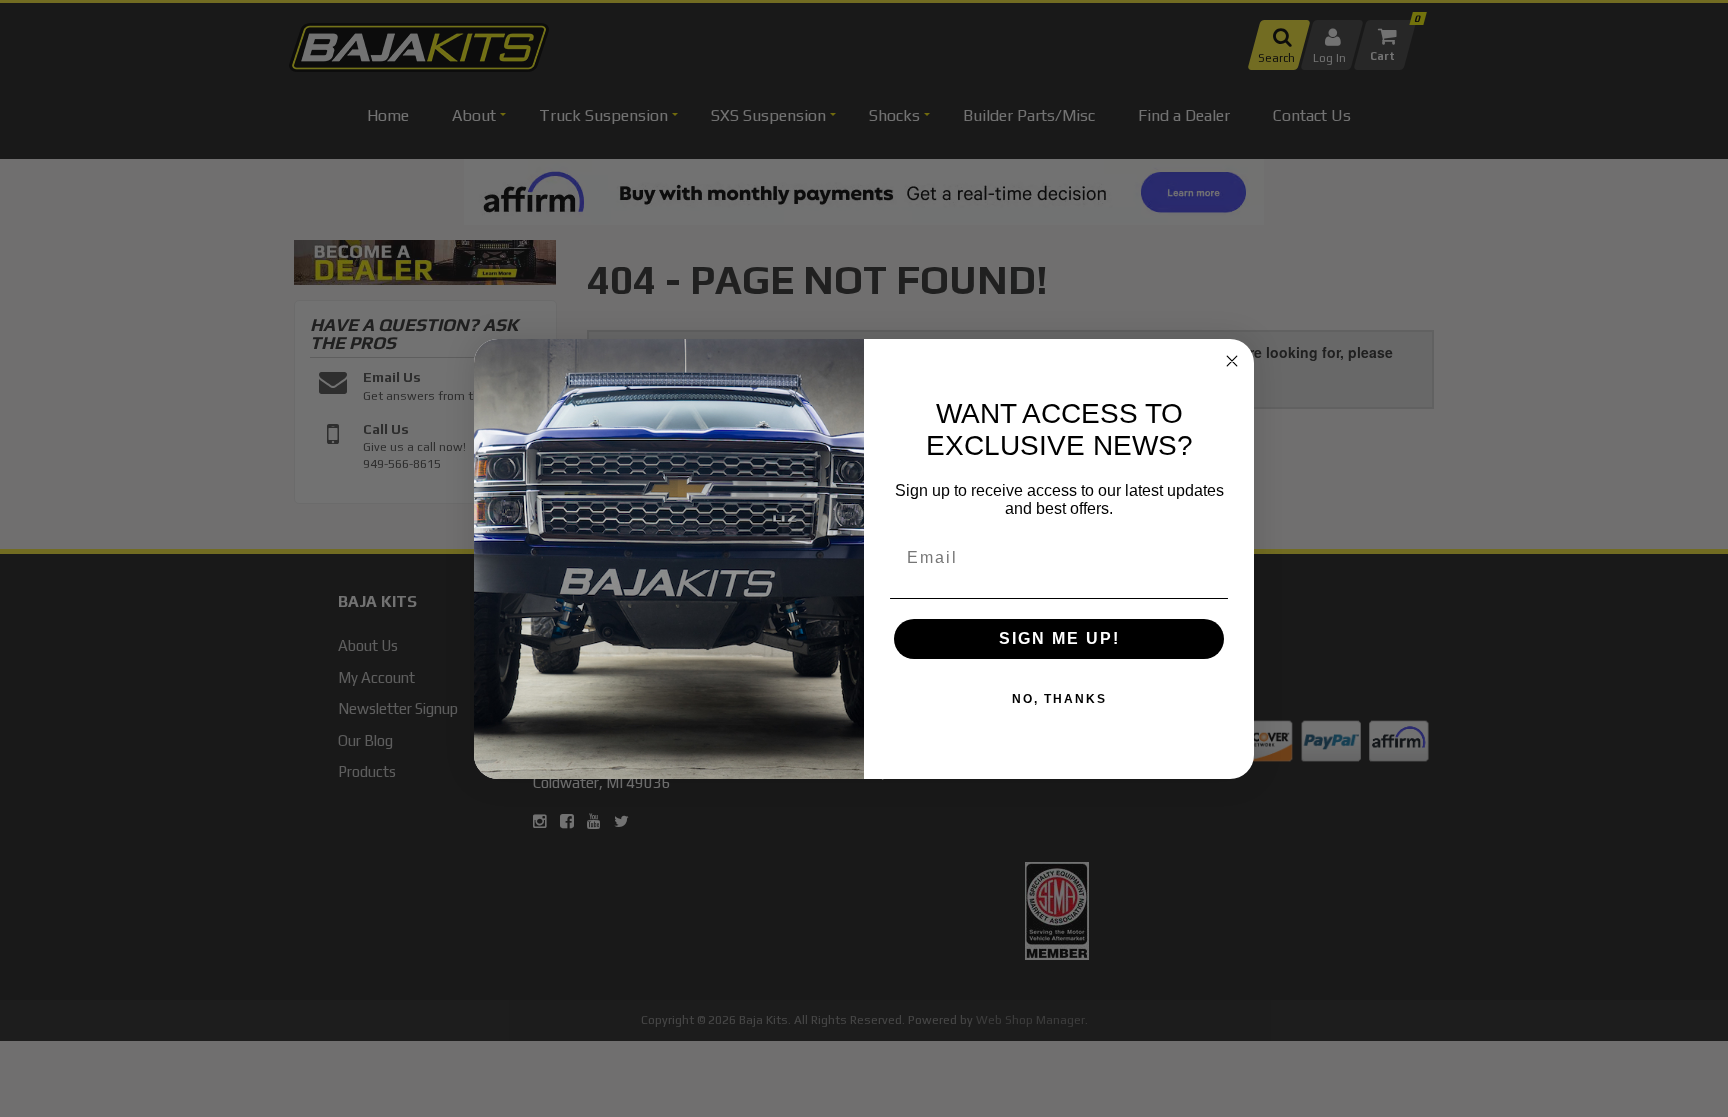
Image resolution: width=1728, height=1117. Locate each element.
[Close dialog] (1232, 361)
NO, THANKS (1059, 699)
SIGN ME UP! (1059, 638)
